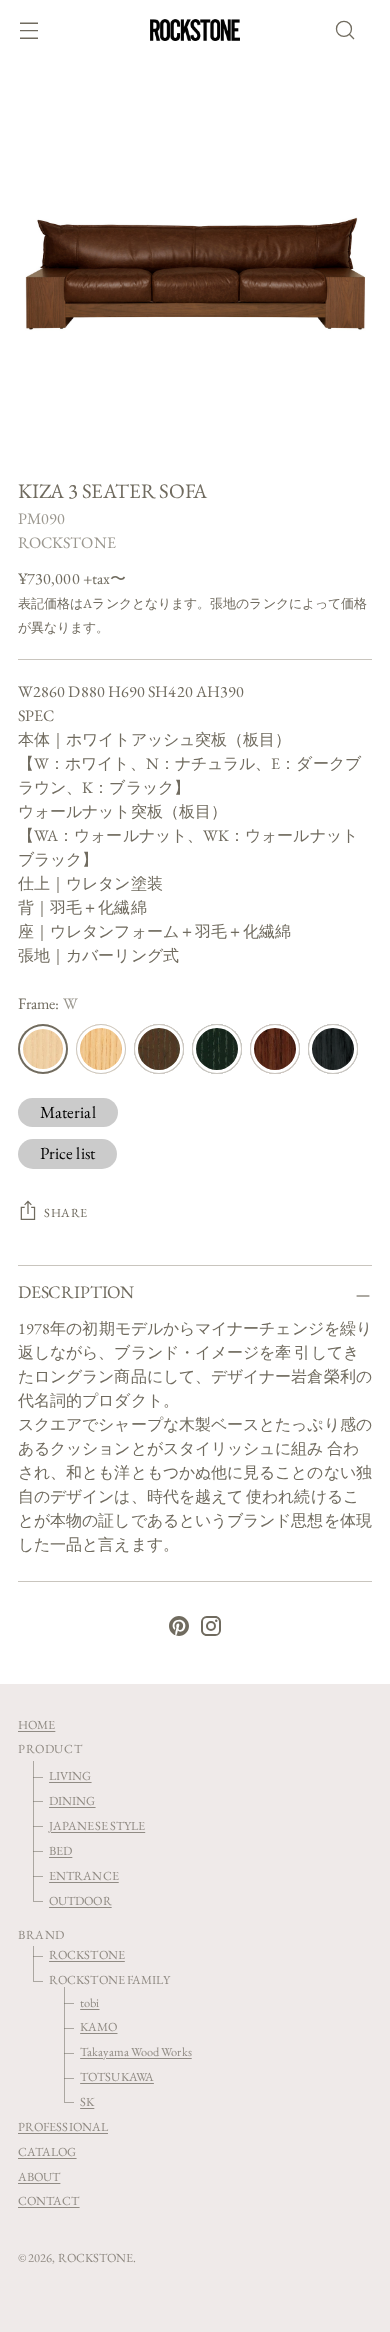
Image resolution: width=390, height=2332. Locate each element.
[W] (43, 1049)
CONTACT (49, 2200)
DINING (72, 1800)
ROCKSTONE (67, 542)
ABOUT (39, 2176)
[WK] (333, 1049)
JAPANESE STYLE (97, 1825)
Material (68, 1112)
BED (60, 1850)
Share (66, 1212)
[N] (101, 1049)
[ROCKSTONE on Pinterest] (179, 1629)
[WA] (275, 1049)
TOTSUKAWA (117, 2076)
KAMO (98, 2026)
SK (87, 2101)
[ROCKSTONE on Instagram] (211, 1629)
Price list (67, 1153)
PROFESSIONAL (63, 2126)
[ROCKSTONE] (195, 30)
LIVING (70, 1775)
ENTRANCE (84, 1875)
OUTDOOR (80, 1900)
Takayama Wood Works (136, 2051)
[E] (159, 1049)
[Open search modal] (350, 30)
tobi (89, 2002)
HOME (36, 1724)
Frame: (48, 1003)
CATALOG (47, 2151)
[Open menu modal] (28, 30)
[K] (217, 1049)
